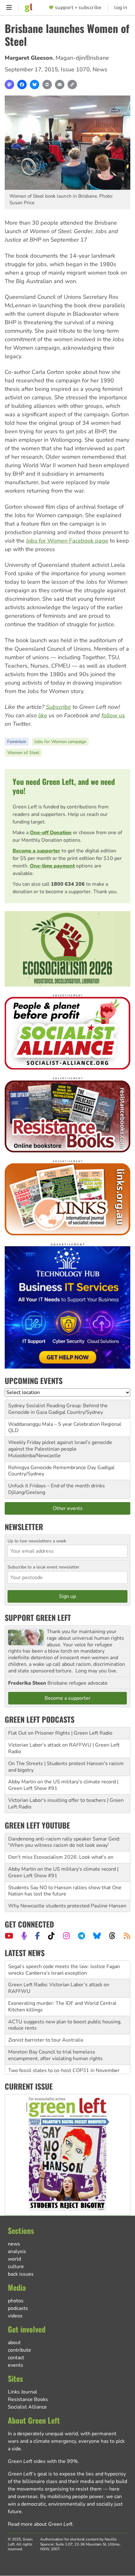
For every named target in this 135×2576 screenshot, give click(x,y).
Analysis (17, 2251)
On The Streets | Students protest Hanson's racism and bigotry (66, 1767)
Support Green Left (38, 1617)
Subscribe (58, 707)
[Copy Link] (72, 85)
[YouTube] (9, 1936)
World (14, 2259)
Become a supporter (36, 851)
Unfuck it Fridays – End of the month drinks (57, 1486)
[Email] (60, 85)
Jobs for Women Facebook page (67, 541)
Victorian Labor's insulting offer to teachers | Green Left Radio (66, 1804)
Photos (16, 2301)
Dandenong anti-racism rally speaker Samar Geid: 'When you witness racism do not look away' (64, 1842)
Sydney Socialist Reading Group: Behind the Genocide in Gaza (58, 1409)
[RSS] (127, 1936)
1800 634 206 (68, 884)
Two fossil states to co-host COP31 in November (64, 2052)
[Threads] (112, 1936)
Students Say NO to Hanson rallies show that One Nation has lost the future (65, 1891)
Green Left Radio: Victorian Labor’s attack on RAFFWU (59, 1970)
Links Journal (22, 2392)
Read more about (40, 2524)
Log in (121, 8)
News (100, 69)
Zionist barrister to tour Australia (46, 2022)
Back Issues (21, 2274)
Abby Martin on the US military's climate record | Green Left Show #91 (63, 1785)
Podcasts (18, 2308)
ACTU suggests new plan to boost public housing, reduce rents (65, 2007)
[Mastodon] (9, 85)
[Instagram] (66, 1936)
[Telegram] (81, 1936)
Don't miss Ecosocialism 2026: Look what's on (61, 1857)
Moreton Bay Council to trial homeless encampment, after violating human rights (55, 2037)
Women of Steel (23, 753)
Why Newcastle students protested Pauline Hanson (67, 1906)
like (43, 715)
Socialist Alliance (27, 2407)
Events (16, 2365)
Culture (16, 2267)
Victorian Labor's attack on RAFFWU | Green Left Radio (64, 1748)
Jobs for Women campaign (60, 742)
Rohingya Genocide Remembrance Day (52, 1468)
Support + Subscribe (78, 8)
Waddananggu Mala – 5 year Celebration (54, 1424)
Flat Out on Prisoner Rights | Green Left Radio (60, 1733)
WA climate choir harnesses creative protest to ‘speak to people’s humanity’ (62, 2067)
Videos (15, 2316)
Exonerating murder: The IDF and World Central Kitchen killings (62, 1988)
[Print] (47, 85)
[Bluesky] (35, 85)
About (14, 2343)
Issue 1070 (75, 69)
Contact (16, 2358)
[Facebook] (22, 85)
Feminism (17, 742)
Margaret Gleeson (29, 58)
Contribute (19, 2350)
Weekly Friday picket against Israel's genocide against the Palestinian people (60, 1446)
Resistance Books (28, 2399)
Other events (68, 1508)
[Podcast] (24, 1936)
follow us (113, 715)
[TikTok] (51, 1936)
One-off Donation (51, 833)
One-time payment (52, 866)
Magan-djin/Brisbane (82, 58)
